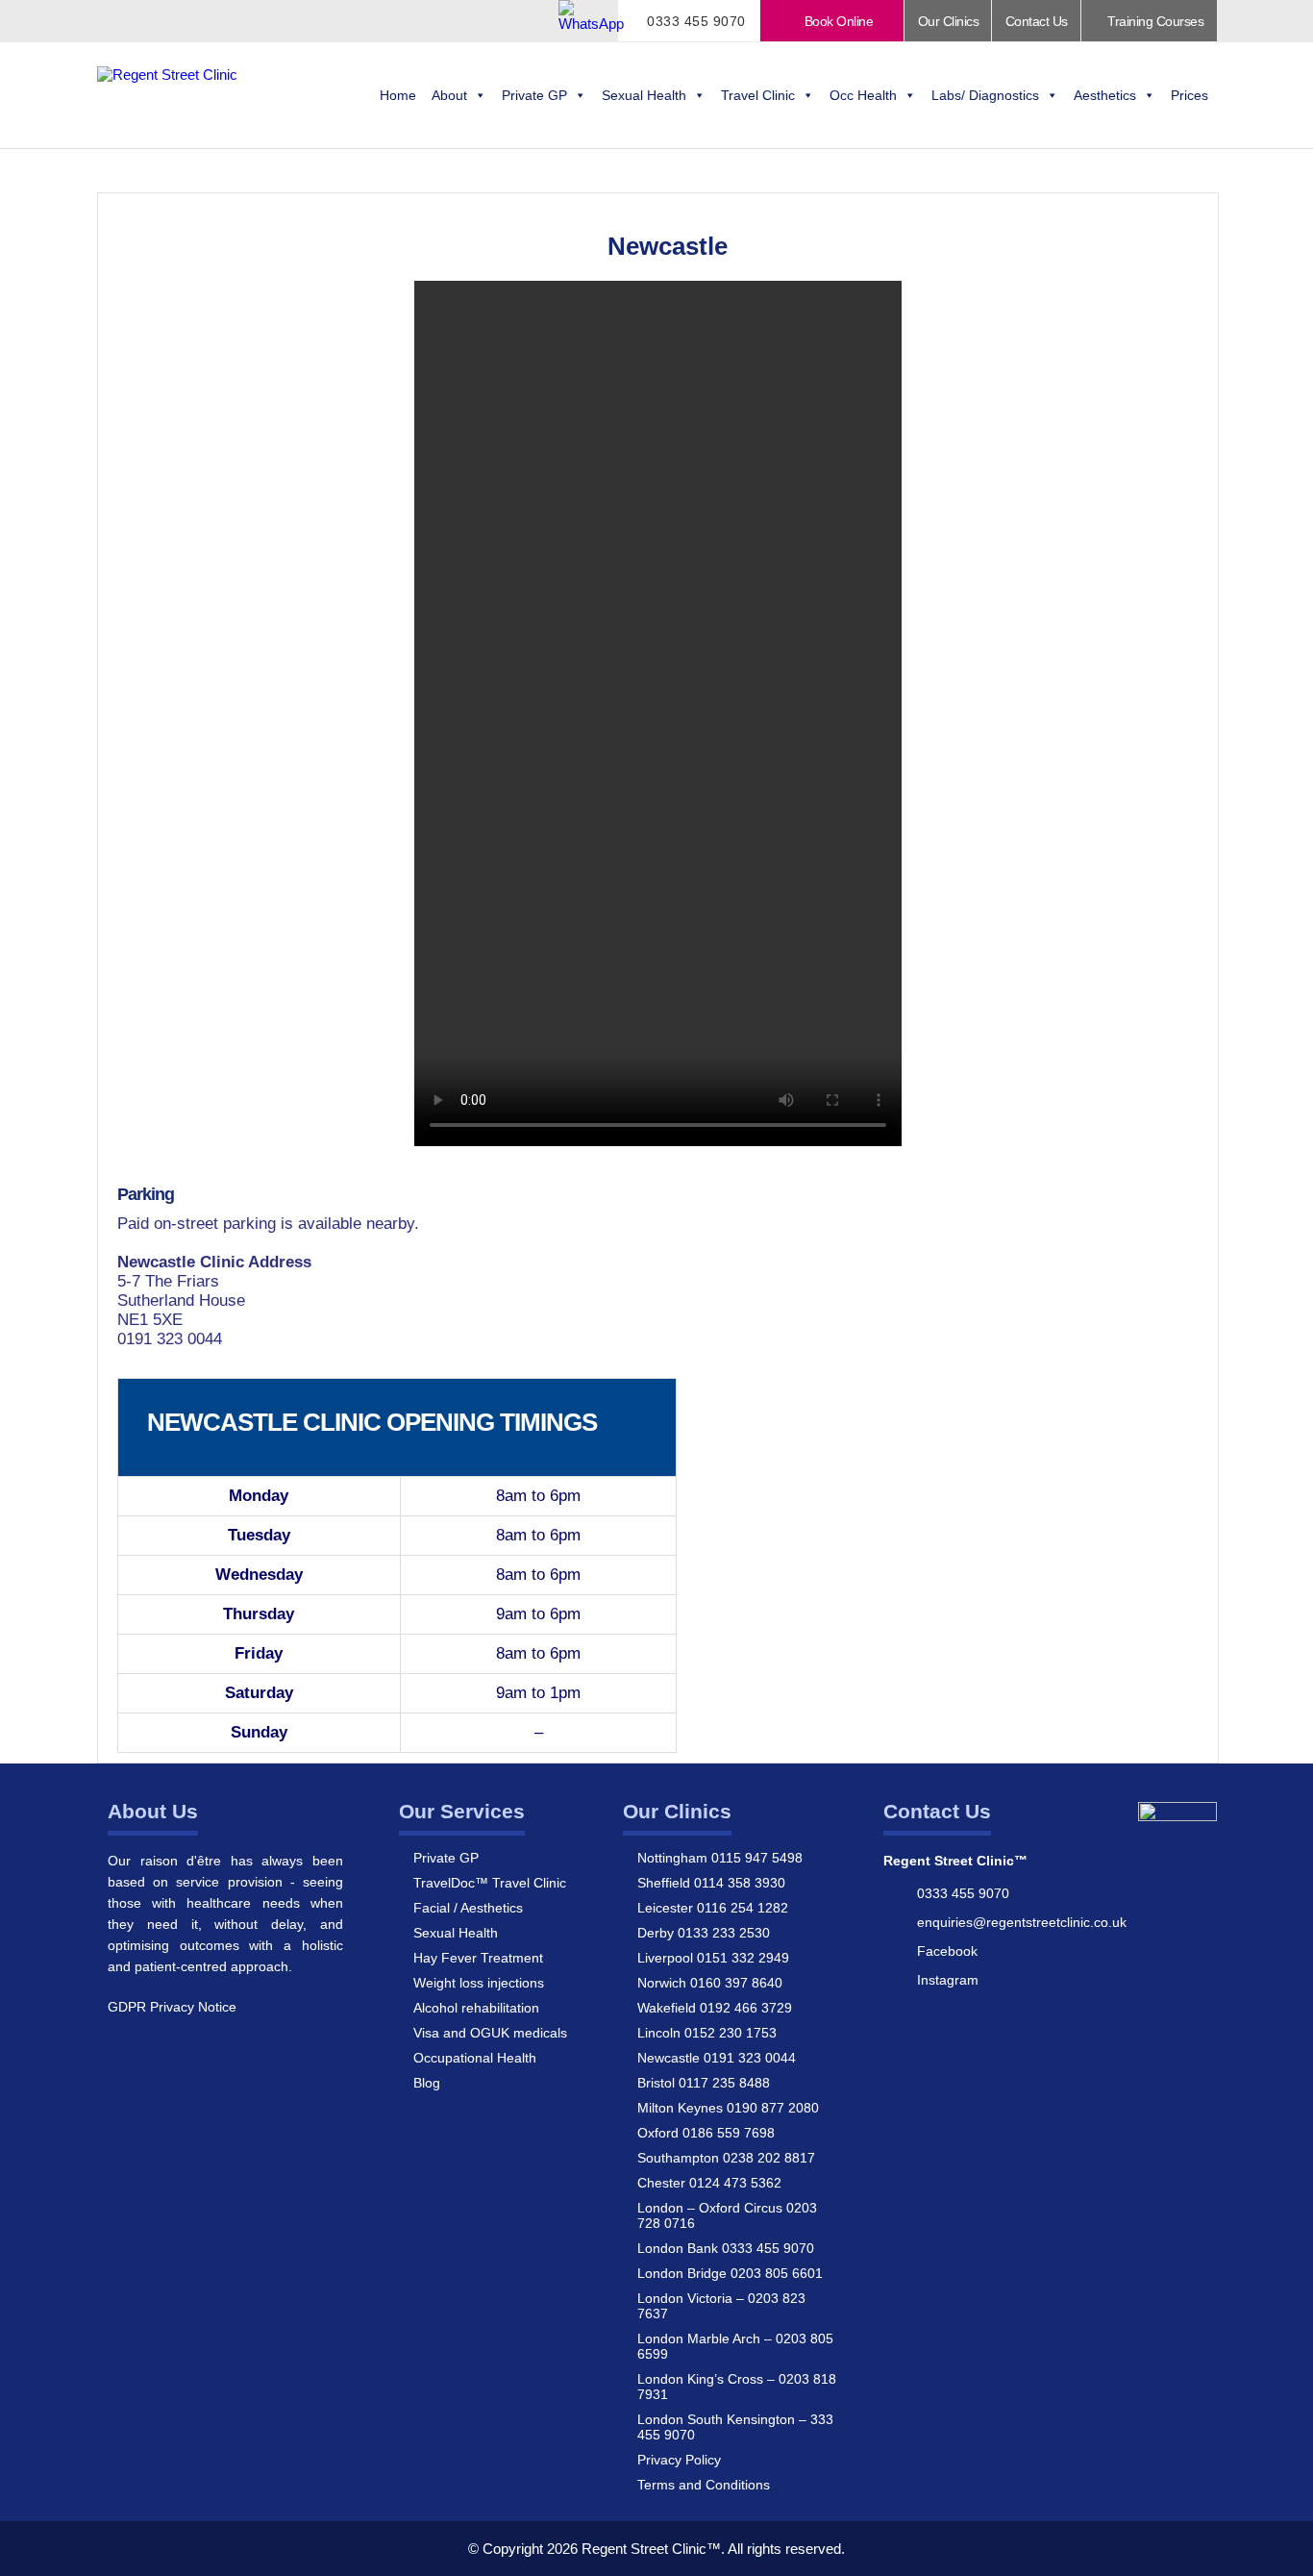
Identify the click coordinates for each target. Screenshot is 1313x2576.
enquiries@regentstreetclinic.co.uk (1022, 1922)
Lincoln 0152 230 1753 (707, 2033)
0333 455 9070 (694, 21)
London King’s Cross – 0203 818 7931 (737, 2387)
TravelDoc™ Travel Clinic (490, 1883)
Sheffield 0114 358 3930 (711, 1883)
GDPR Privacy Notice (172, 2007)
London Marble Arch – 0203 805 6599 (735, 2346)
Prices (1189, 95)
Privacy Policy (679, 2460)
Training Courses (1154, 21)
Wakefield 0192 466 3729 (715, 2008)
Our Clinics (949, 21)
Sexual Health (644, 95)
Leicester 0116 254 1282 (713, 1908)
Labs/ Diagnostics (985, 95)
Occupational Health (475, 2058)
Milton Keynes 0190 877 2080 (728, 2108)
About (449, 95)
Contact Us (1037, 21)
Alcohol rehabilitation (476, 2008)
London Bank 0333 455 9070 (726, 2248)
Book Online (837, 21)
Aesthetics (1105, 95)
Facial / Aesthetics (468, 1908)
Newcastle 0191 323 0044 (717, 2058)
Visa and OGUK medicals (490, 2033)
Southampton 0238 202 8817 (726, 2158)
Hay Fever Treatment (478, 1958)
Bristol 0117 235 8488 (704, 2083)
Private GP (534, 95)
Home (398, 95)
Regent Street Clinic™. (653, 2549)
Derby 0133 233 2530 (704, 1933)
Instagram (948, 1980)
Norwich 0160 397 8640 (710, 1983)
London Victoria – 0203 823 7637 (721, 2306)
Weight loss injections (479, 1983)
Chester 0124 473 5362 (709, 2183)
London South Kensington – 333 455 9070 (735, 2427)
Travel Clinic (758, 95)
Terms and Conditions (704, 2485)
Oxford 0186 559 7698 (706, 2133)
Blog (427, 2083)
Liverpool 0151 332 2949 (713, 1958)
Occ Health (863, 95)
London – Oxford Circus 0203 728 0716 (727, 2215)
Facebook (947, 1951)
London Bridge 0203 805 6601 (730, 2273)
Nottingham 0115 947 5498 (720, 1858)
